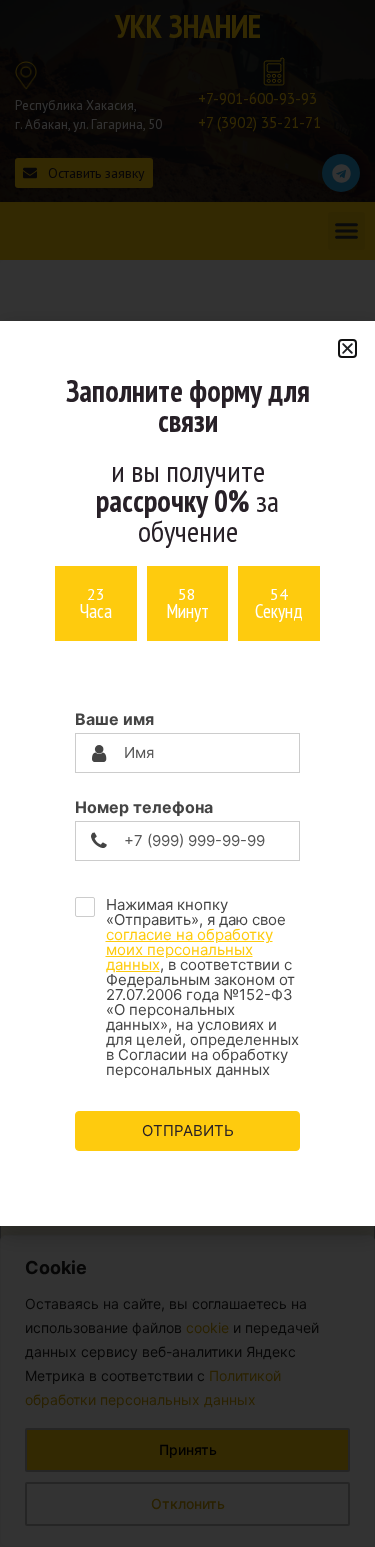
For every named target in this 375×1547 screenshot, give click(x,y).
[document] (187, 773)
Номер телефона (144, 807)
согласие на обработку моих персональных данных (189, 949)
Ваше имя (114, 719)
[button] (347, 348)
